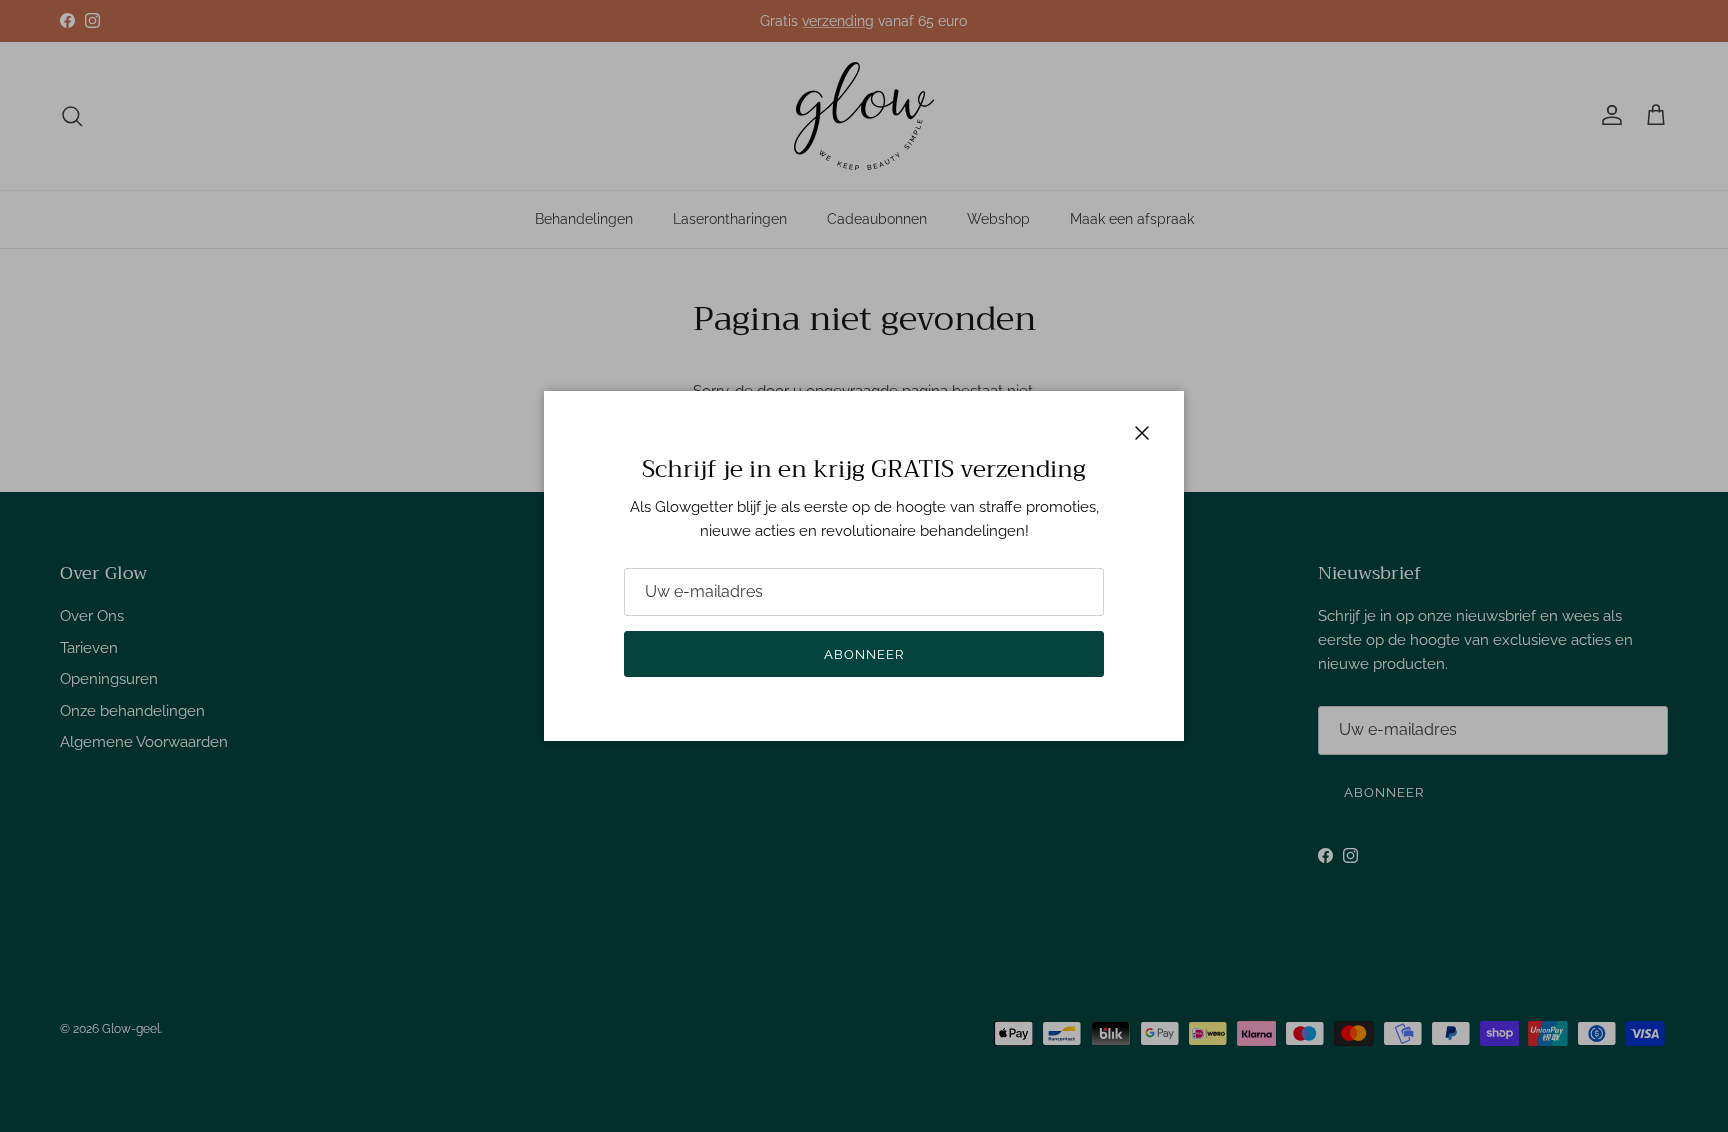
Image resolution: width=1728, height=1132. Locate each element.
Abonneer (864, 654)
